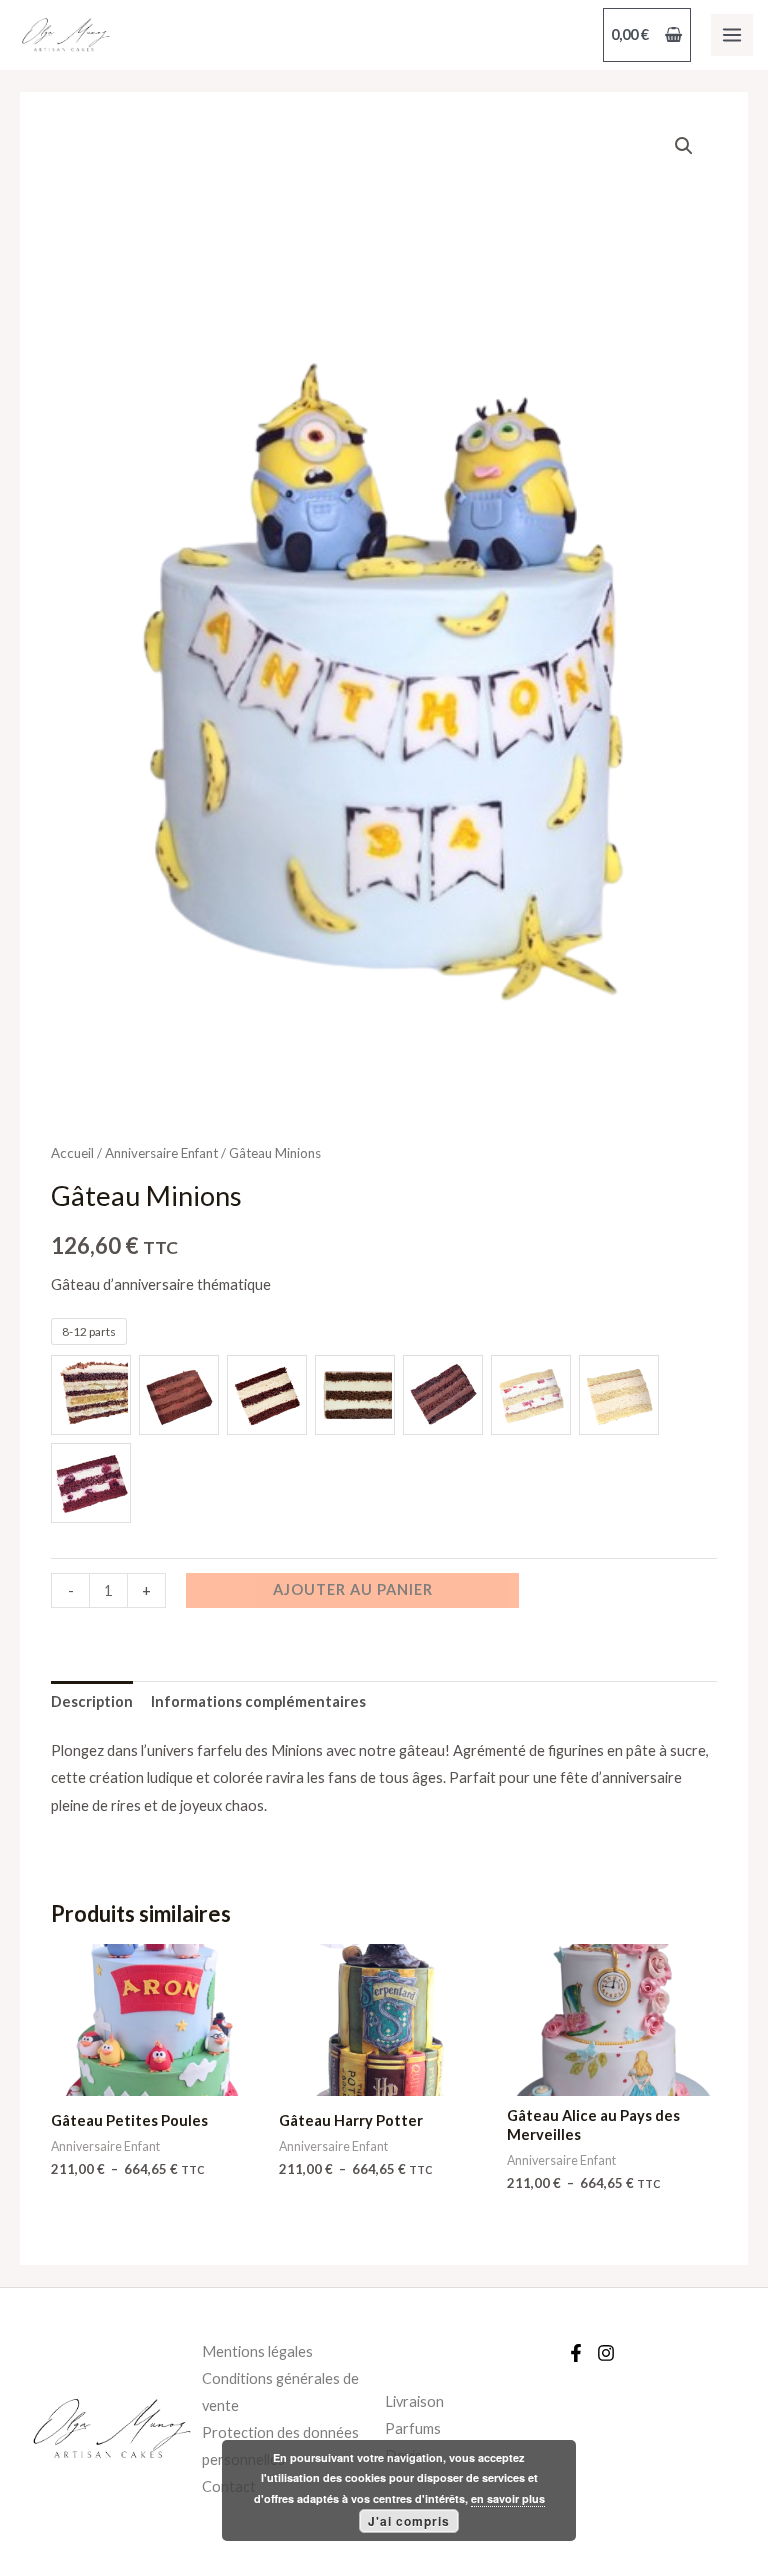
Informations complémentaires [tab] (258, 1701)
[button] (684, 146)
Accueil (72, 1153)
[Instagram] (606, 2353)
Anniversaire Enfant (161, 1153)
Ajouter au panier (353, 1589)
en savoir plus (508, 2498)
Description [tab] (92, 1701)
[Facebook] (576, 2353)
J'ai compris (409, 2521)
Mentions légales (257, 2351)
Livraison (414, 2401)
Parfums (413, 2428)
